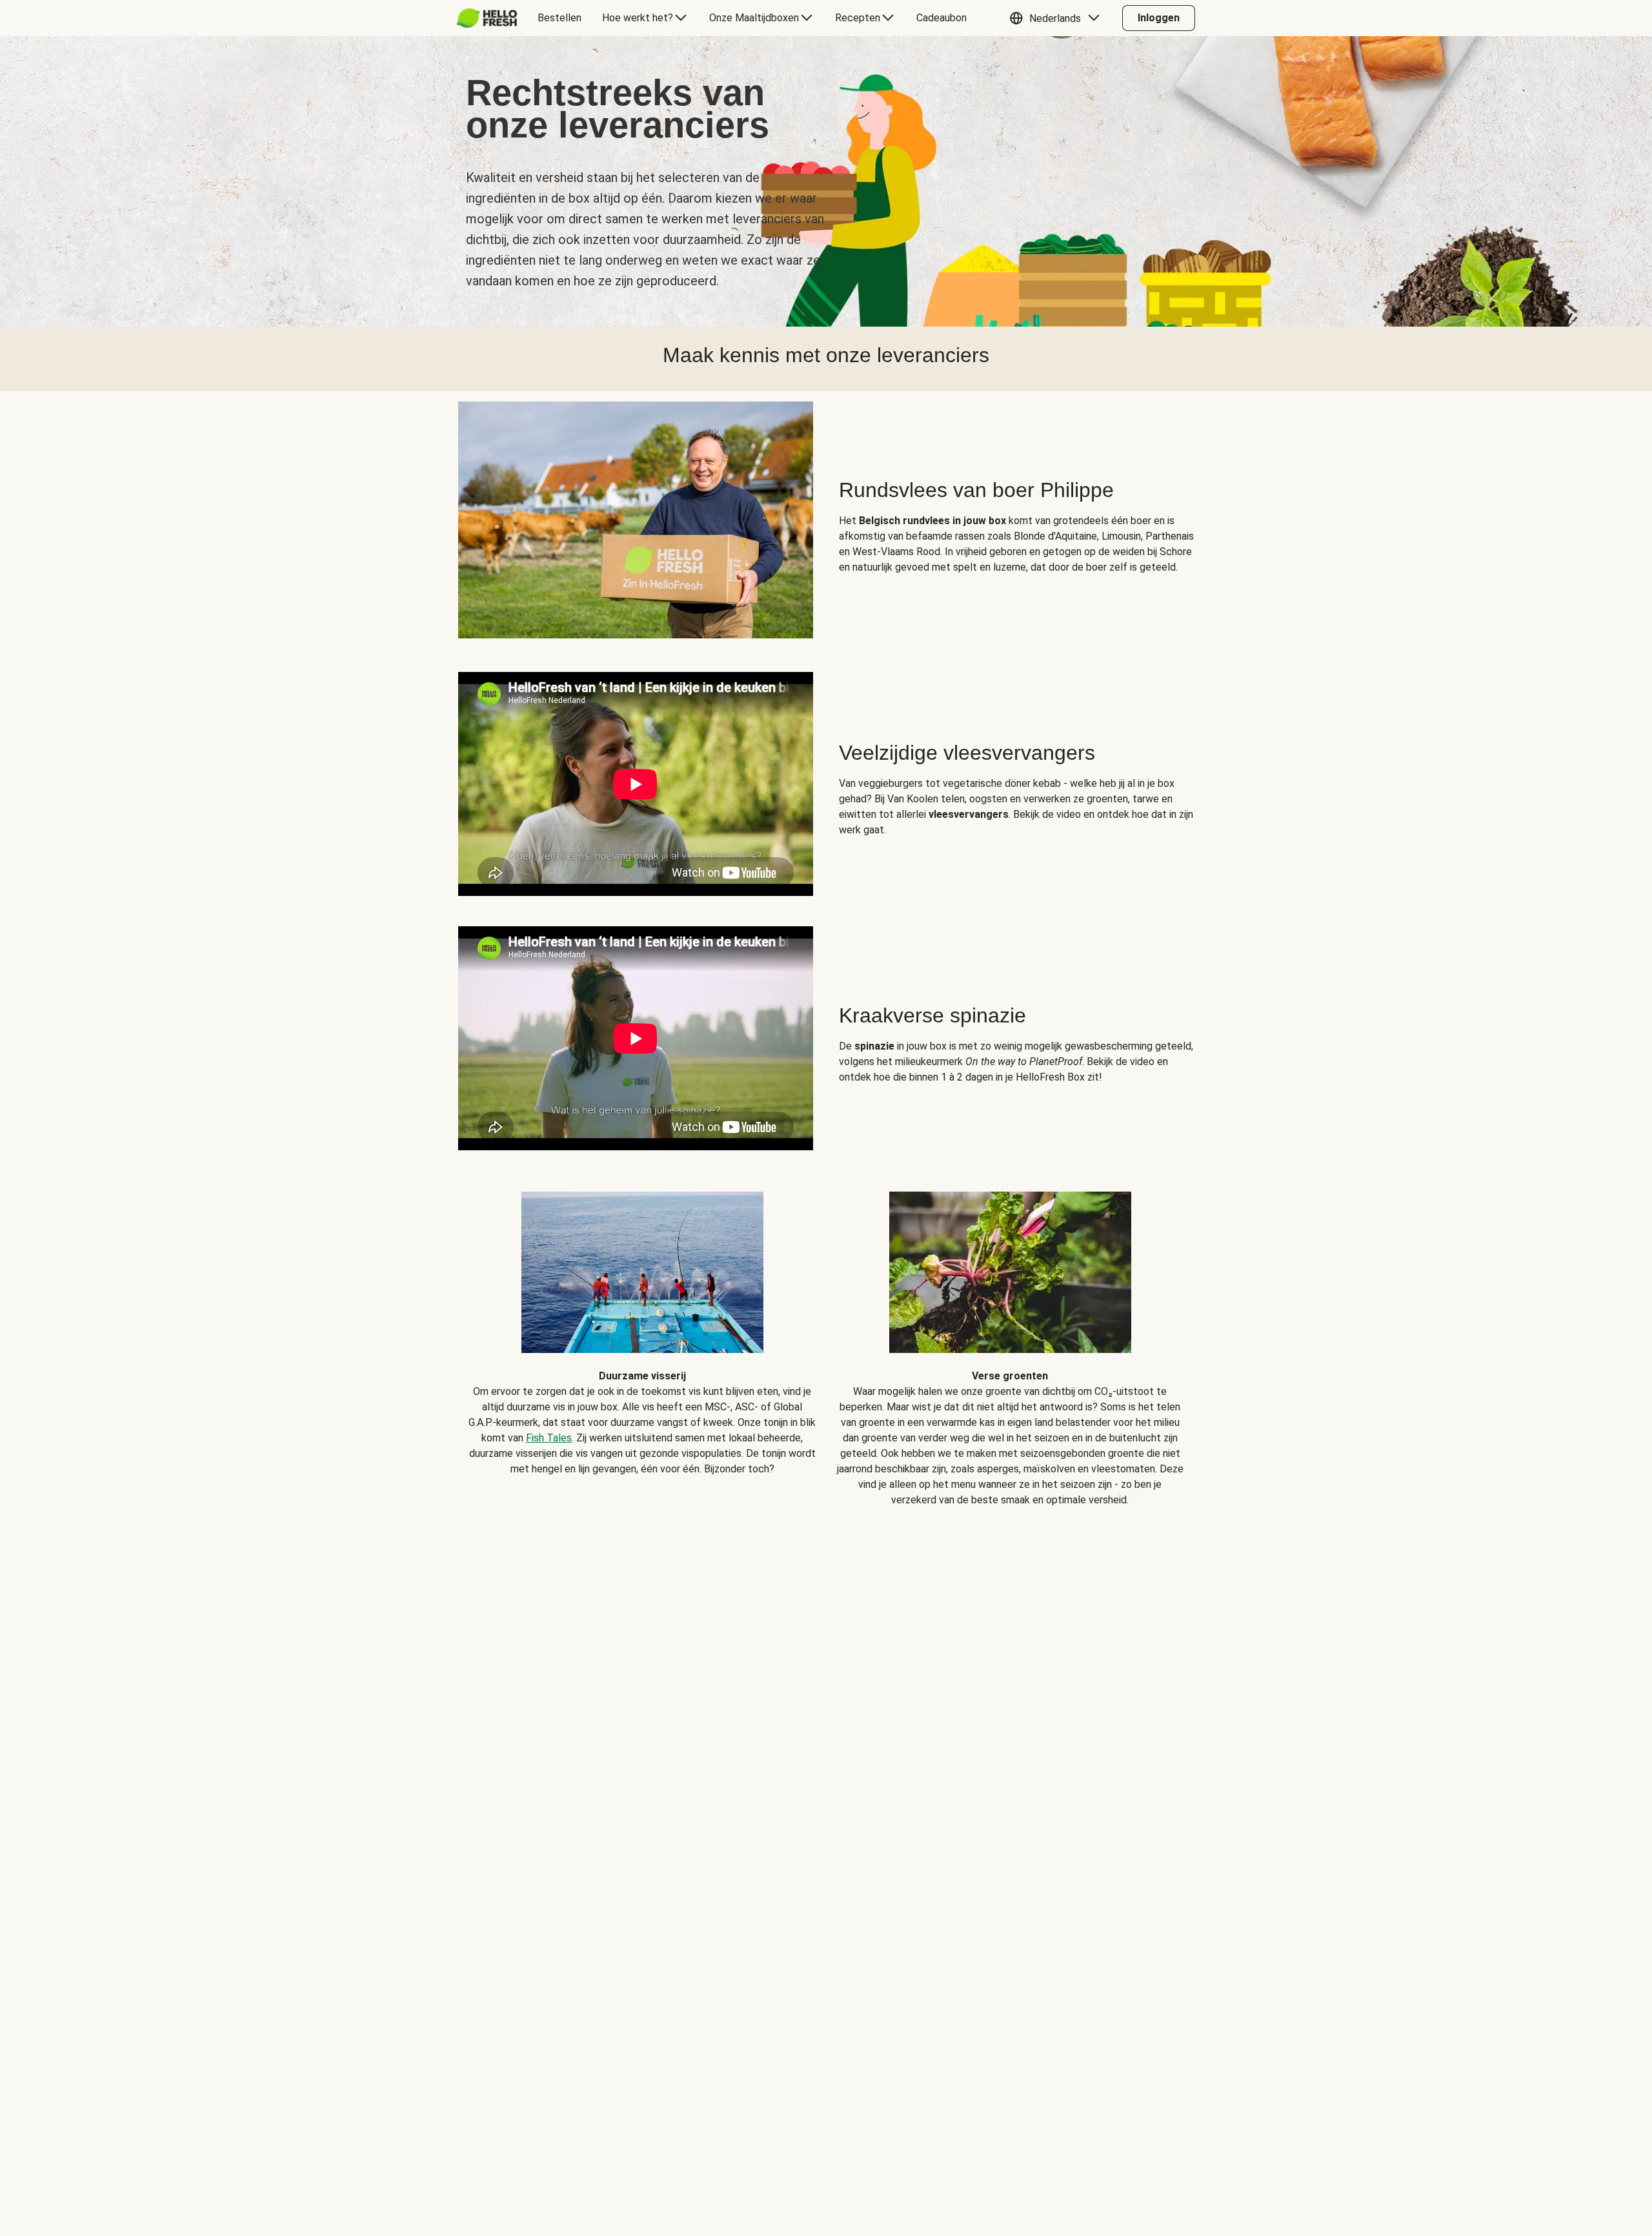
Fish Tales (549, 1438)
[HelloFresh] (487, 18)
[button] (1058, 18)
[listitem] (642, 1339)
